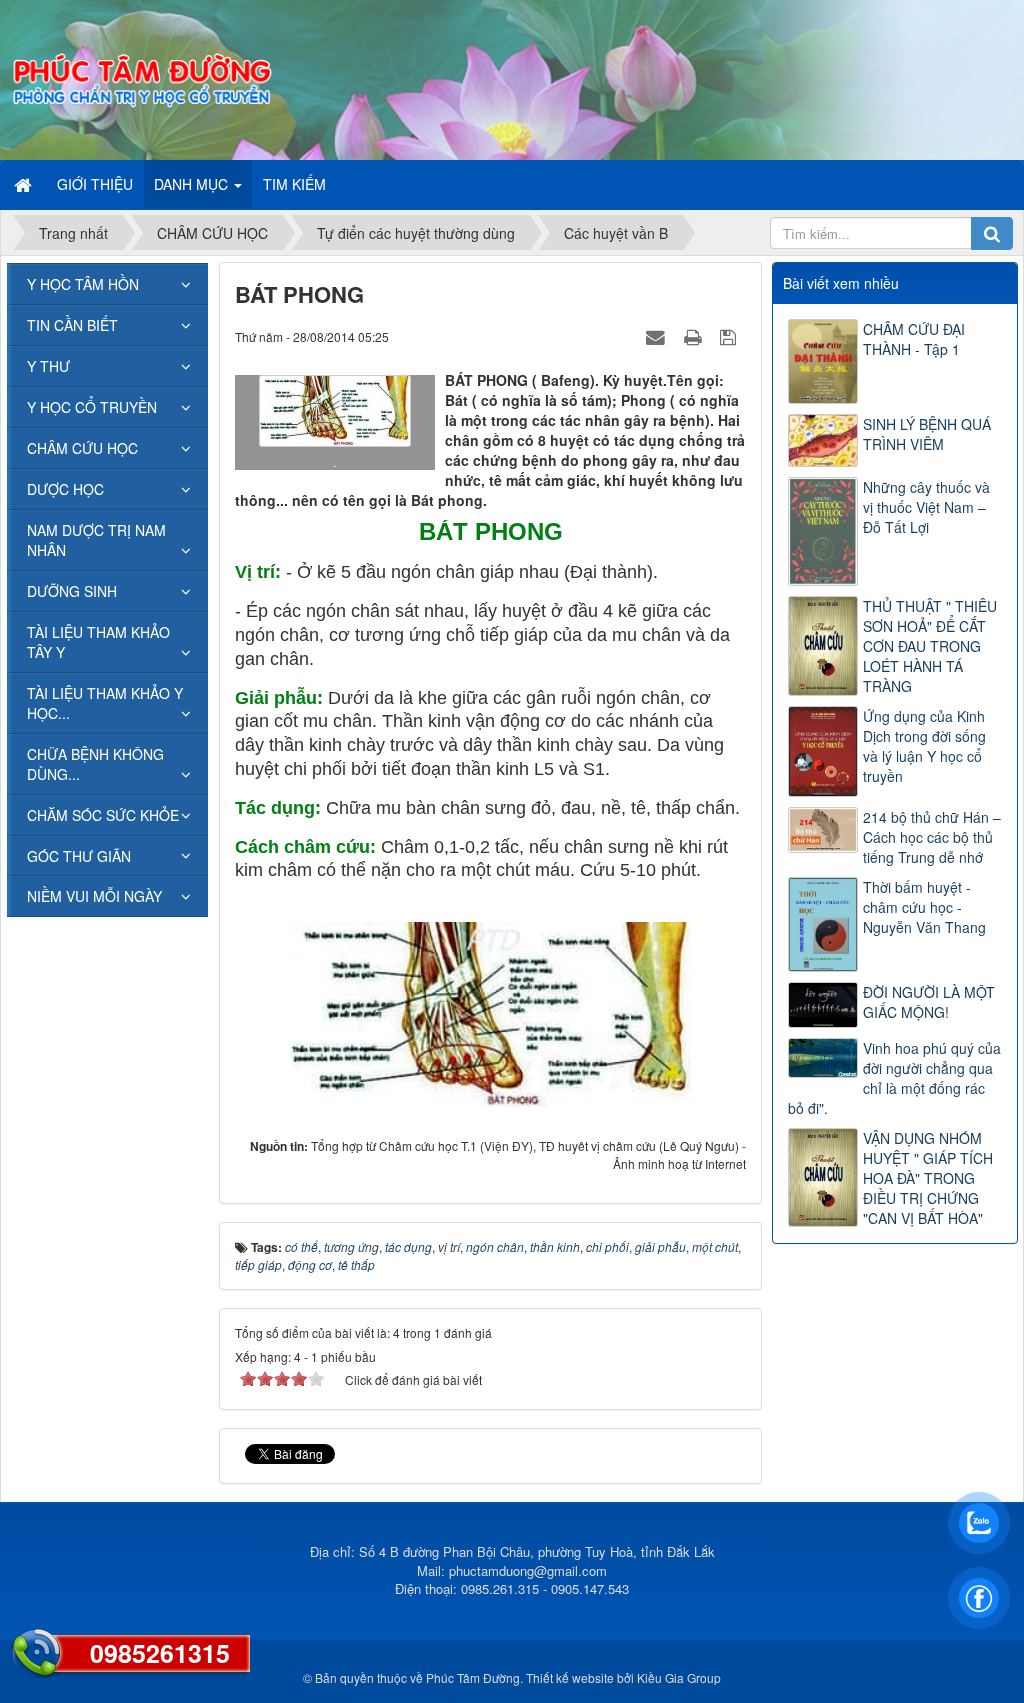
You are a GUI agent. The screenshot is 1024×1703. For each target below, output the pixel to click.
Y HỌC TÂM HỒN (83, 284)
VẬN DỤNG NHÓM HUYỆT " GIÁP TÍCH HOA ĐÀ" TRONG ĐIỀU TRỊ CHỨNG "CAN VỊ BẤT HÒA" (928, 1178)
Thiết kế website (570, 1677)
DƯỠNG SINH (72, 591)
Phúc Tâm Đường (473, 1677)
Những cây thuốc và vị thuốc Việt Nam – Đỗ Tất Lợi (926, 507)
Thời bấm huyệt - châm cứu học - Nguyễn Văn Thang (924, 907)
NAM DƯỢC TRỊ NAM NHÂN (96, 540)
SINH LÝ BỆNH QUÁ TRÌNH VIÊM (927, 434)
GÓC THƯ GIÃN (79, 856)
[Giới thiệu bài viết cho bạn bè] (658, 336)
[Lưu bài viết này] (730, 336)
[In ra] (695, 336)
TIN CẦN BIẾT (72, 325)
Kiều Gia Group (679, 1677)
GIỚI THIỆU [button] (95, 184)
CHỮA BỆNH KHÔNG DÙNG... (95, 764)
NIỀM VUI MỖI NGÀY (94, 896)
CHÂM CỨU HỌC (82, 448)
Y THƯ (48, 366)
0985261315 (160, 1653)
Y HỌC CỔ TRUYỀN (92, 407)
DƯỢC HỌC (65, 489)
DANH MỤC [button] (193, 184)
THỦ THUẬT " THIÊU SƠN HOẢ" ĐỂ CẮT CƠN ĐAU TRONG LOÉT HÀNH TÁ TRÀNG (930, 646)
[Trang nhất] (25, 184)
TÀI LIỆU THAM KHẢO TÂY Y (98, 642)
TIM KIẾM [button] (294, 184)
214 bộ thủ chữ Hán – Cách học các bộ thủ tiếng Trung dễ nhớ (932, 837)
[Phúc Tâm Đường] (141, 78)
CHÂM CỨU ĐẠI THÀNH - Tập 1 (914, 339)
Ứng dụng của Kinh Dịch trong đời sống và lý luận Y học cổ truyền (924, 746)
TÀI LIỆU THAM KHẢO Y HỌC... (105, 703)
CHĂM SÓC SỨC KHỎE (103, 815)
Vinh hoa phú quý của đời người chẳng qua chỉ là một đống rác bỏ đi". (894, 1078)
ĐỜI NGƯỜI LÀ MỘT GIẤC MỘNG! (929, 1002)
